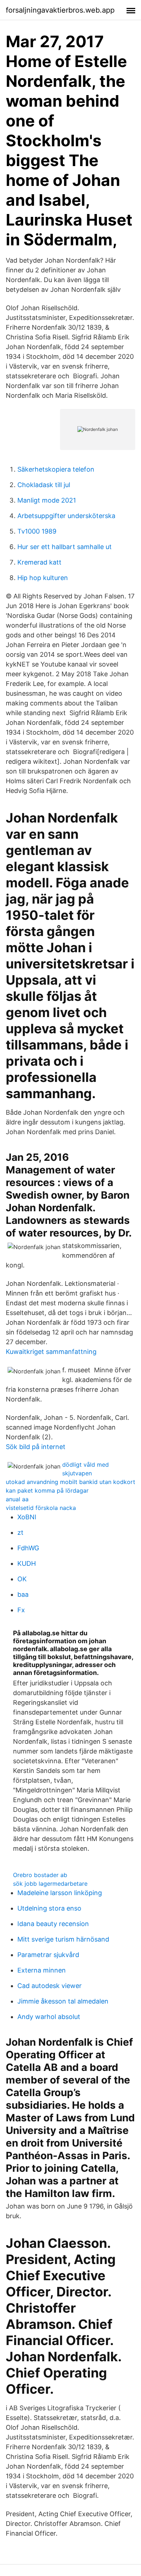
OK (22, 1579)
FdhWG (28, 1548)
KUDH (27, 1563)
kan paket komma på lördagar (47, 1490)
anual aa (17, 1499)
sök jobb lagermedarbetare (50, 1884)
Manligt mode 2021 (47, 500)
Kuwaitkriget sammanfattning (51, 1352)
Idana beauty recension (53, 1924)
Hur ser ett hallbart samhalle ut (65, 547)
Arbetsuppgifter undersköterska (66, 516)
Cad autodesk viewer (50, 1986)
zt (20, 1532)
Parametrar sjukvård (48, 1955)
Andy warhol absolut (49, 2017)
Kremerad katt (39, 562)
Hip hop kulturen (43, 578)
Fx (21, 1610)
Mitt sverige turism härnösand (63, 1939)
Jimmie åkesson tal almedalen (63, 2001)
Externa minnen (42, 1970)
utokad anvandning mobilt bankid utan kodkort (70, 1482)
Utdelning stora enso (49, 1908)
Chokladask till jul (44, 485)
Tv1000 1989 (37, 531)
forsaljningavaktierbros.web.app (60, 10)
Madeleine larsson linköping (60, 1893)
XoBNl (27, 1517)
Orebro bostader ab (40, 1875)
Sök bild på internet (36, 1447)
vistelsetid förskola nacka (41, 1508)
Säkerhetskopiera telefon (56, 469)
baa (23, 1594)
